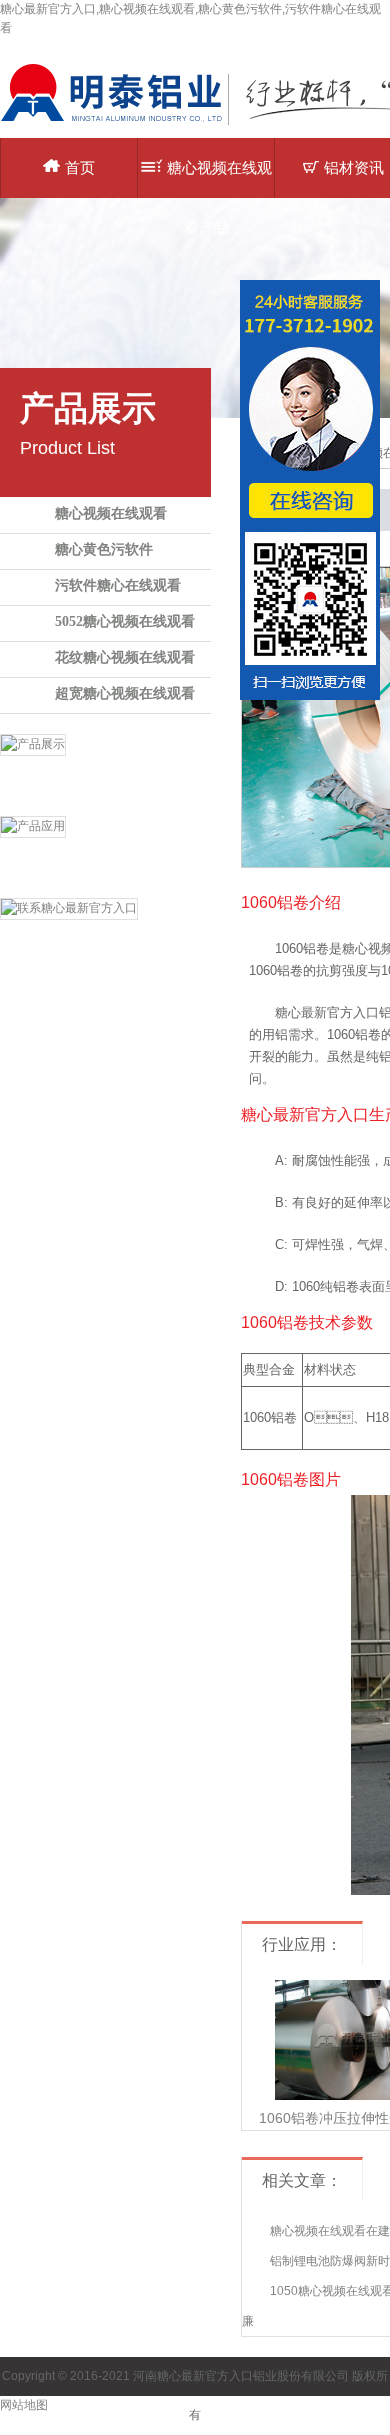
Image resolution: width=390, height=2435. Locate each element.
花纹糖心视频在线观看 (125, 657)
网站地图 (24, 2405)
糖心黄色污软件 (104, 549)
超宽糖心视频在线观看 (125, 693)
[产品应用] (105, 852)
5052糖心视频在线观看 (125, 621)
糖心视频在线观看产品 (219, 178)
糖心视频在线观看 (111, 513)
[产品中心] (105, 770)
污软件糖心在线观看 (118, 585)
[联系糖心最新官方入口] (105, 934)
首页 (80, 167)
